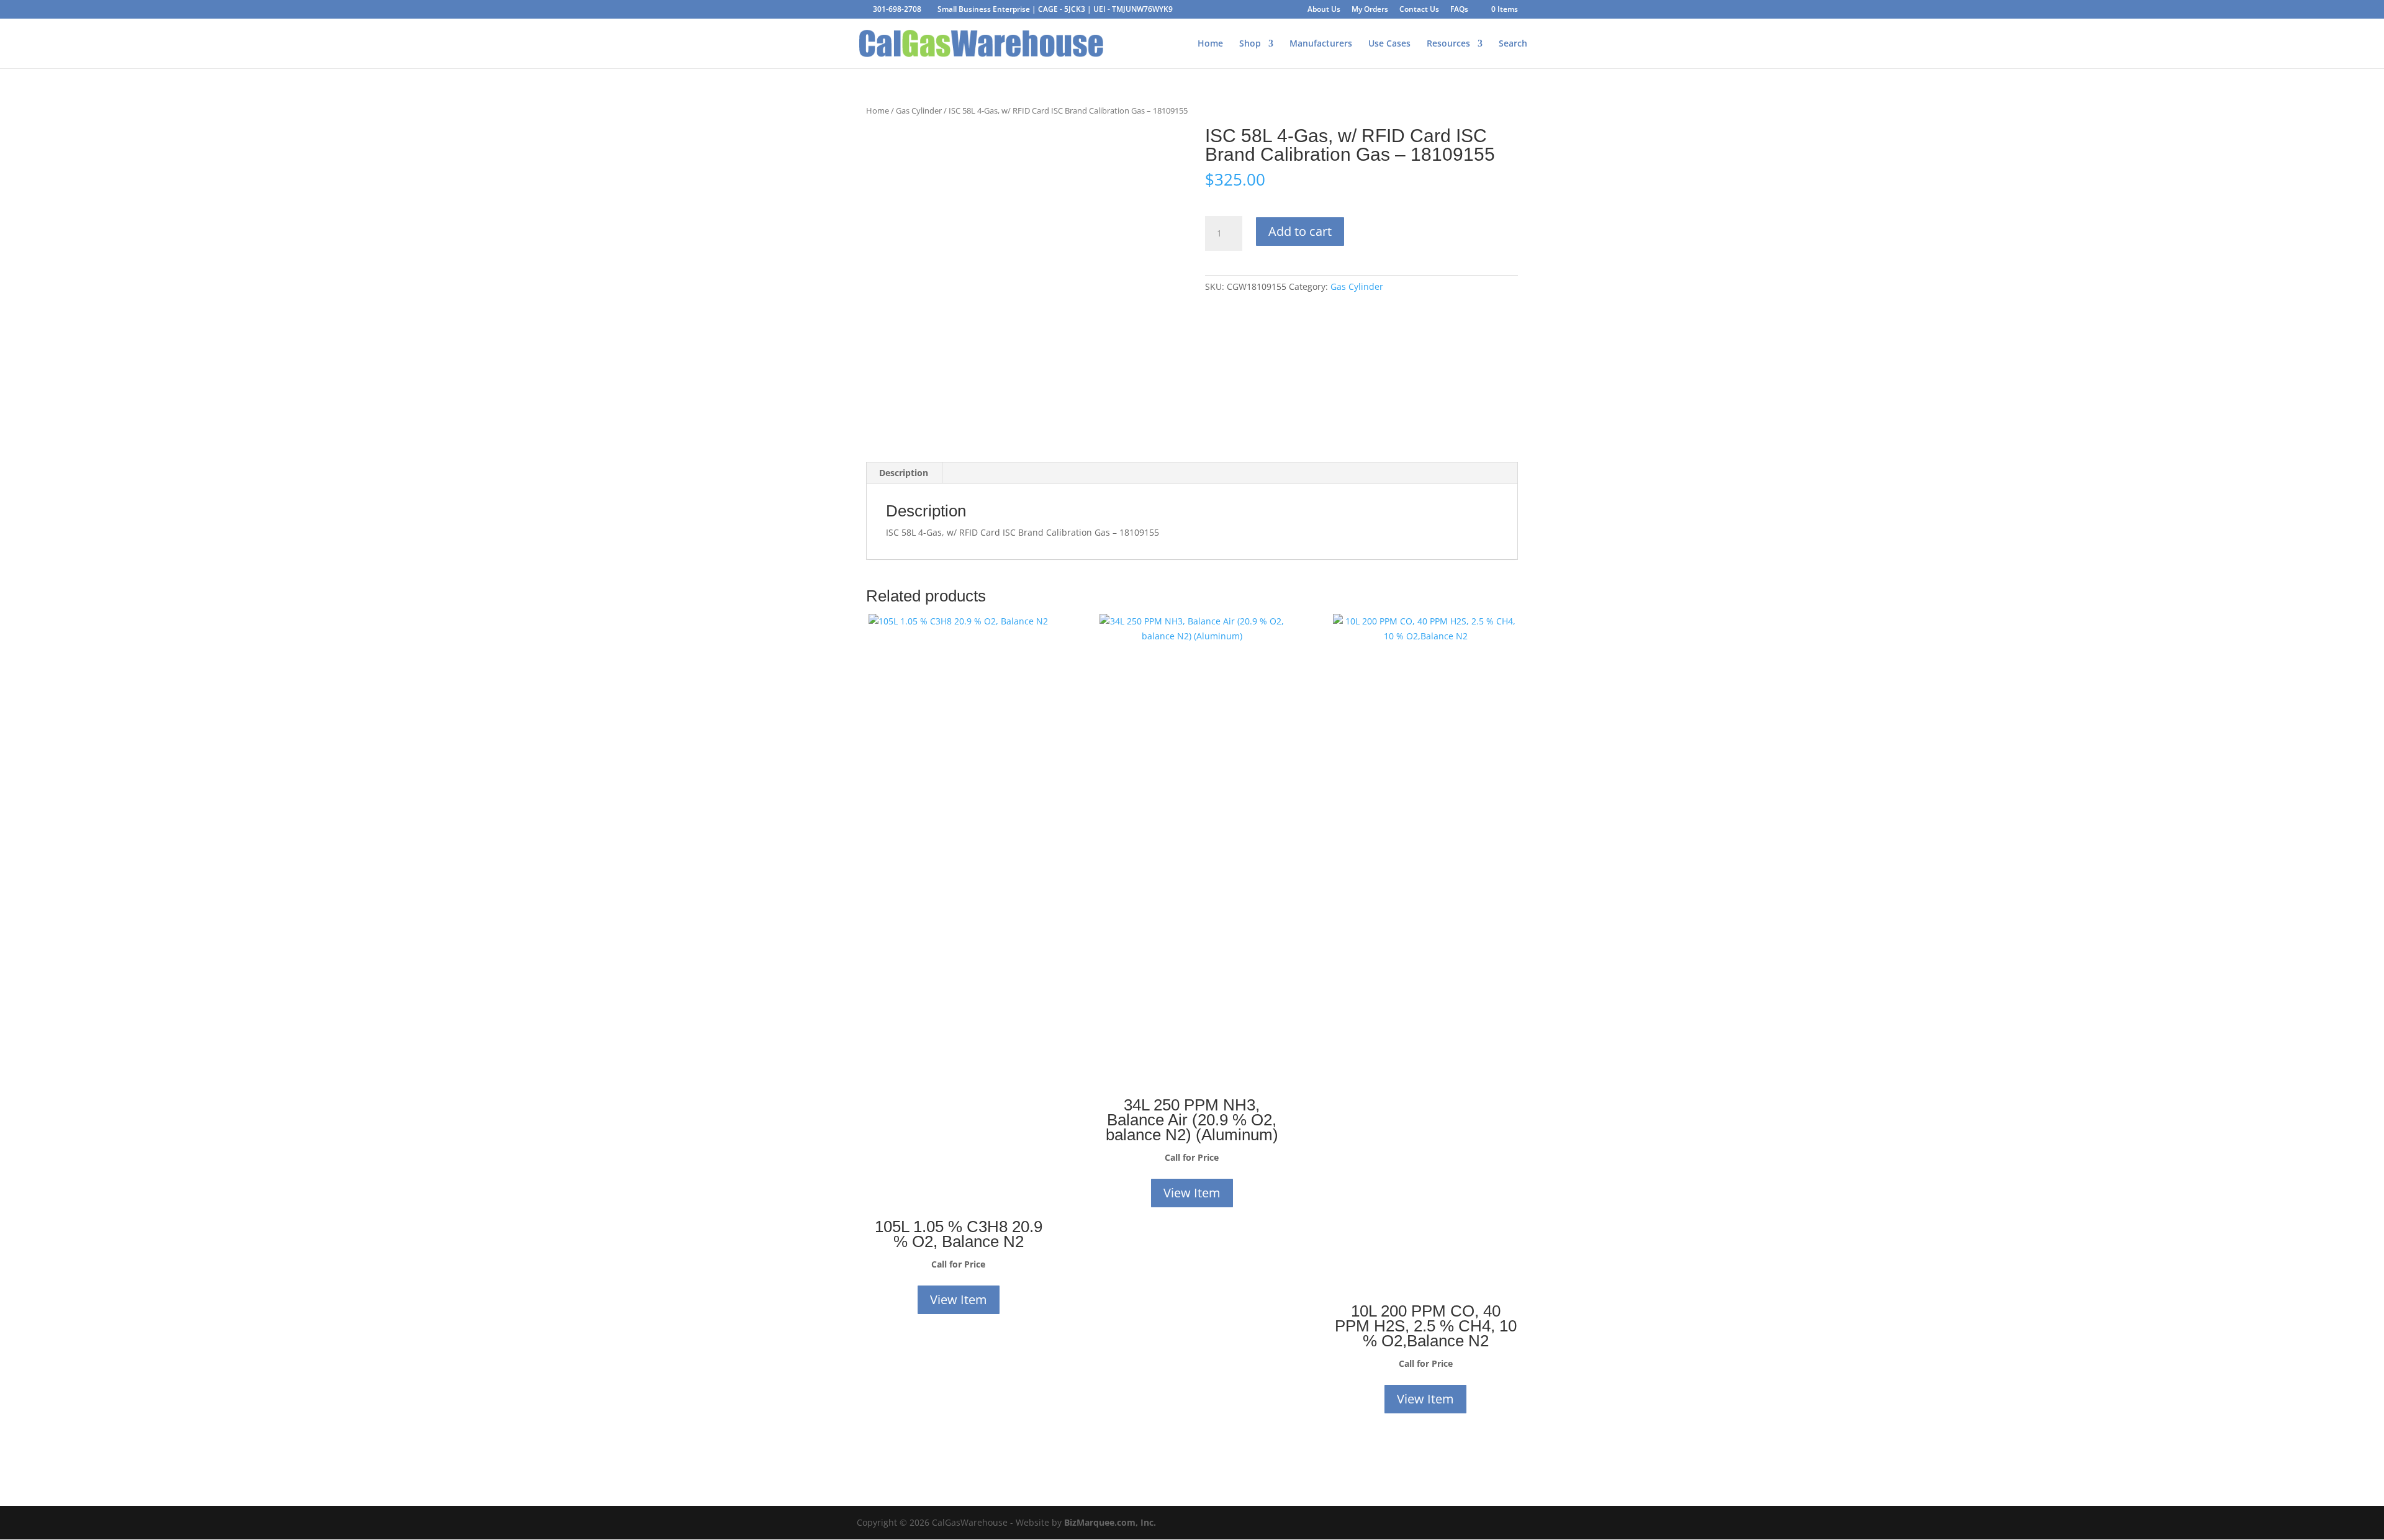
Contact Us (1419, 10)
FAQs (1459, 10)
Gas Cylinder (919, 110)
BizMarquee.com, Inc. (1110, 1522)
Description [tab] (904, 473)
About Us (1324, 10)
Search (1513, 44)
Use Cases (1389, 44)
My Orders (1370, 10)
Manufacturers (1321, 44)
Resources (1448, 44)
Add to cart (1300, 231)
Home (1210, 44)
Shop (1250, 44)
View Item (959, 1299)
